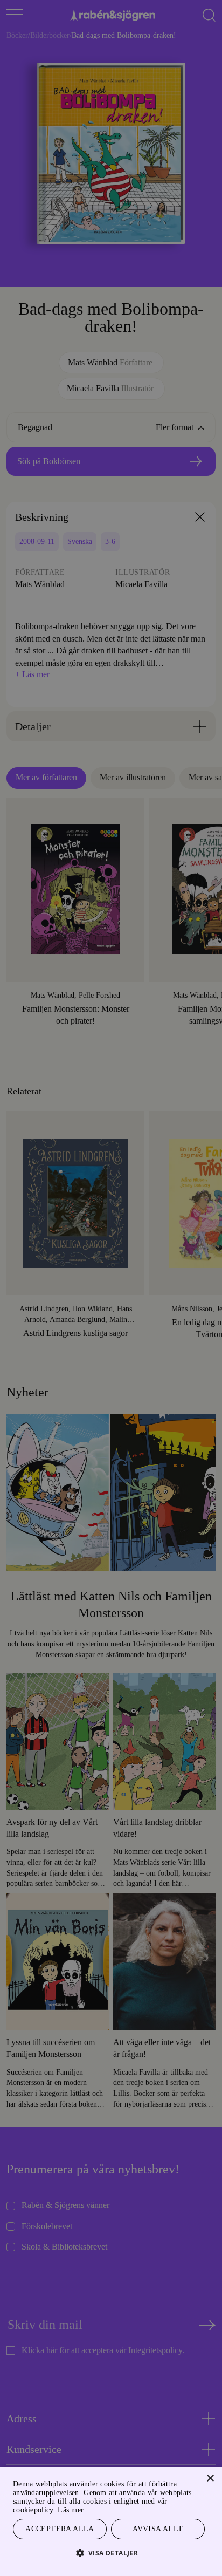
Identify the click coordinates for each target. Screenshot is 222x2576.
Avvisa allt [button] (158, 2528)
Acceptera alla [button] (60, 2528)
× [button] (210, 2477)
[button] (111, 2553)
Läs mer (89, 2508)
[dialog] (111, 1288)
